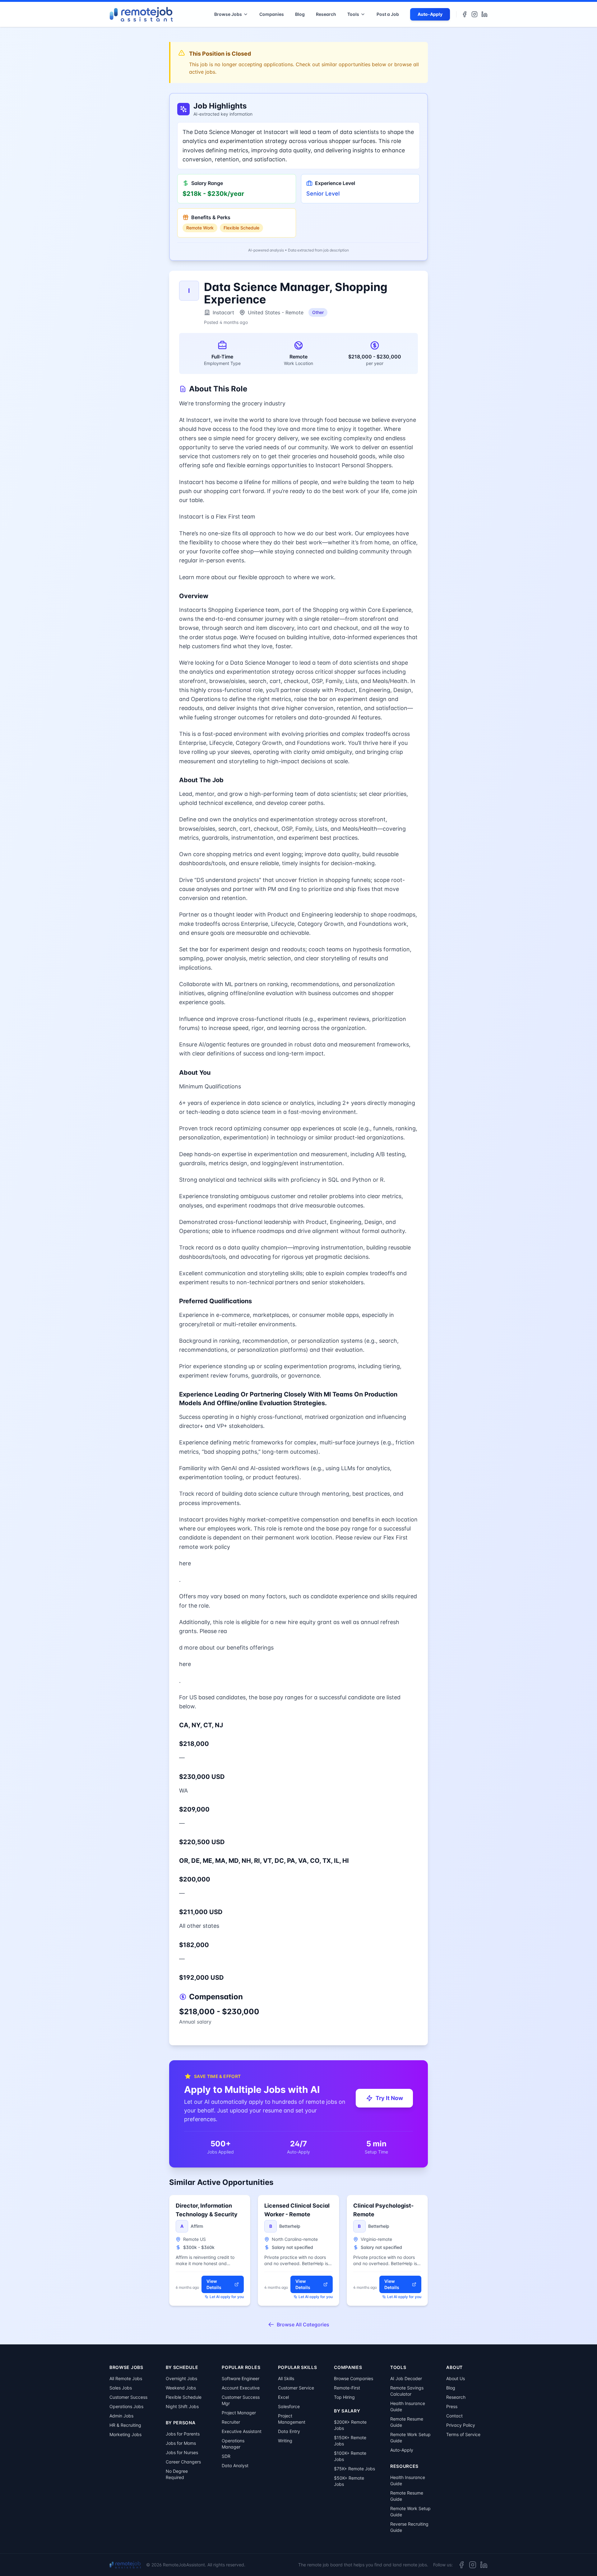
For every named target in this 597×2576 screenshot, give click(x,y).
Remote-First (347, 2388)
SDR (226, 2456)
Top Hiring (344, 2397)
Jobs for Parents (183, 2434)
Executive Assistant (242, 2431)
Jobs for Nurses (182, 2452)
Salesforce (289, 2406)
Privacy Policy (461, 2425)
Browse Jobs (228, 14)
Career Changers (183, 2462)
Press (452, 2406)
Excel (283, 2397)
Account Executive (241, 2388)
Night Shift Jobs (182, 2406)
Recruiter (231, 2422)
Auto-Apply (430, 14)
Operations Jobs (126, 2406)
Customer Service (296, 2388)
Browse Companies (354, 2378)
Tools (353, 14)
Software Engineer (241, 2378)
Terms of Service (463, 2434)
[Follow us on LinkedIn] (484, 14)
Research (326, 14)
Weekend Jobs (181, 2388)
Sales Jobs (121, 2388)
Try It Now (389, 2098)
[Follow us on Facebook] (465, 14)
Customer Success (128, 2397)
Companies (272, 14)
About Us (456, 2378)
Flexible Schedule (184, 2397)
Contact (454, 2416)
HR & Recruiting (125, 2425)
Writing (285, 2441)
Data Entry (289, 2431)
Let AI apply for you (227, 2297)
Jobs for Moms (181, 2443)
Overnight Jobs (181, 2378)
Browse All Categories (303, 2324)
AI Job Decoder (406, 2378)
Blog (300, 14)
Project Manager (239, 2413)
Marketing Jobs (125, 2434)
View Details (214, 2284)
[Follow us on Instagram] (474, 14)
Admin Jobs (121, 2416)
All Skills (286, 2378)
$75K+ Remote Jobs (354, 2469)
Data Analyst (235, 2465)
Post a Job (388, 14)
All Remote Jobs (126, 2378)
